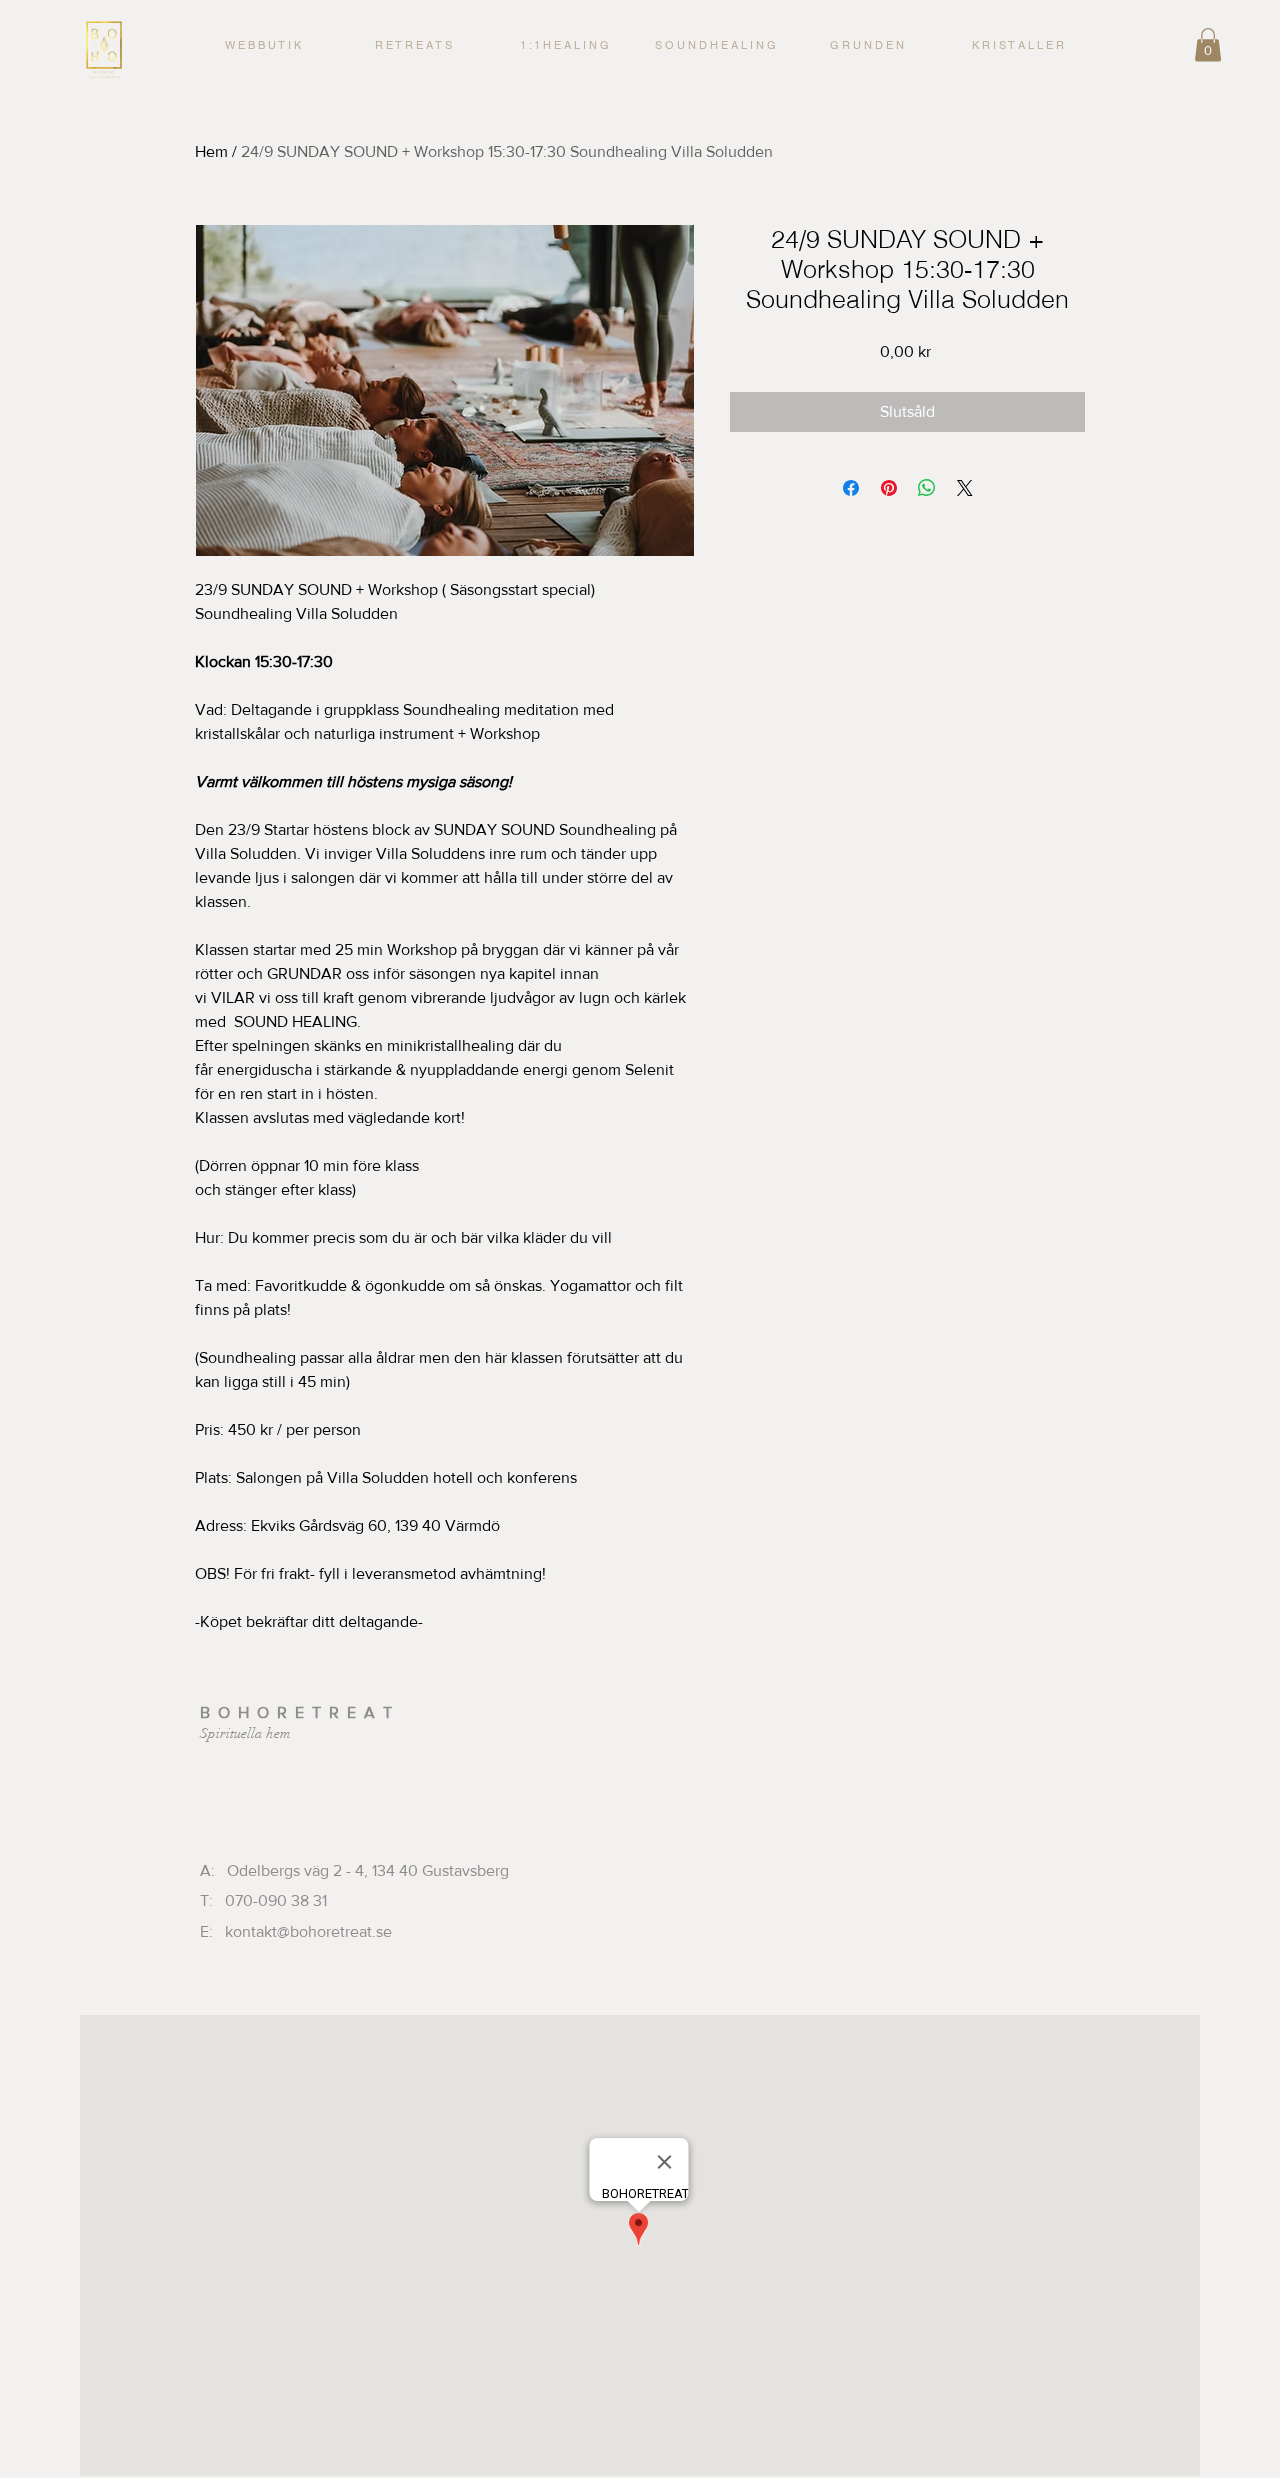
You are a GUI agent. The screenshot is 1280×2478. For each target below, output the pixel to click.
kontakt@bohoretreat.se (308, 1931)
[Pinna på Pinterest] (889, 488)
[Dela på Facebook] (851, 488)
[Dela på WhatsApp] (927, 488)
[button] (564, 45)
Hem (211, 151)
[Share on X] (965, 488)
